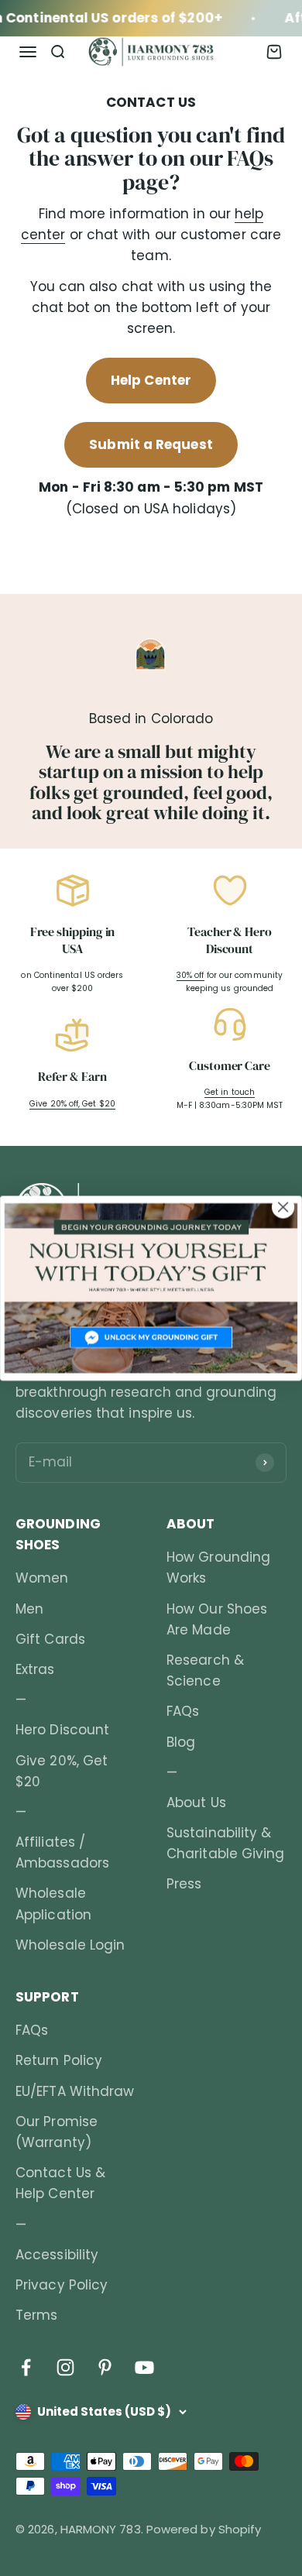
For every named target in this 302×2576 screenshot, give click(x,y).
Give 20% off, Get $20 (72, 1104)
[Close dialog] (283, 1207)
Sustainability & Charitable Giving (225, 1843)
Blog (181, 1742)
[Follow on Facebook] (26, 2367)
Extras (35, 1669)
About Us (196, 1803)
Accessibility (57, 2255)
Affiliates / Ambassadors (62, 1852)
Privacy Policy (62, 2285)
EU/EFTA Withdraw (75, 2091)
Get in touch (230, 1092)
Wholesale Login (70, 1945)
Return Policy (59, 2060)
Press (184, 1884)
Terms (36, 2315)
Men (29, 1609)
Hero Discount (62, 1730)
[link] (151, 1288)
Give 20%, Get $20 (62, 1771)
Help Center (151, 380)
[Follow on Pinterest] (105, 2367)
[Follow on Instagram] (65, 2367)
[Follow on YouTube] (144, 2367)
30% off (190, 975)
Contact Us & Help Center (60, 2183)
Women (42, 1578)
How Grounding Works (218, 1568)
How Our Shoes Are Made (217, 1619)
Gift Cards (50, 1639)
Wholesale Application (53, 1904)
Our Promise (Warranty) (57, 2132)
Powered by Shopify (204, 2529)
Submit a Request (151, 444)
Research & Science (205, 1670)
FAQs (183, 1711)
